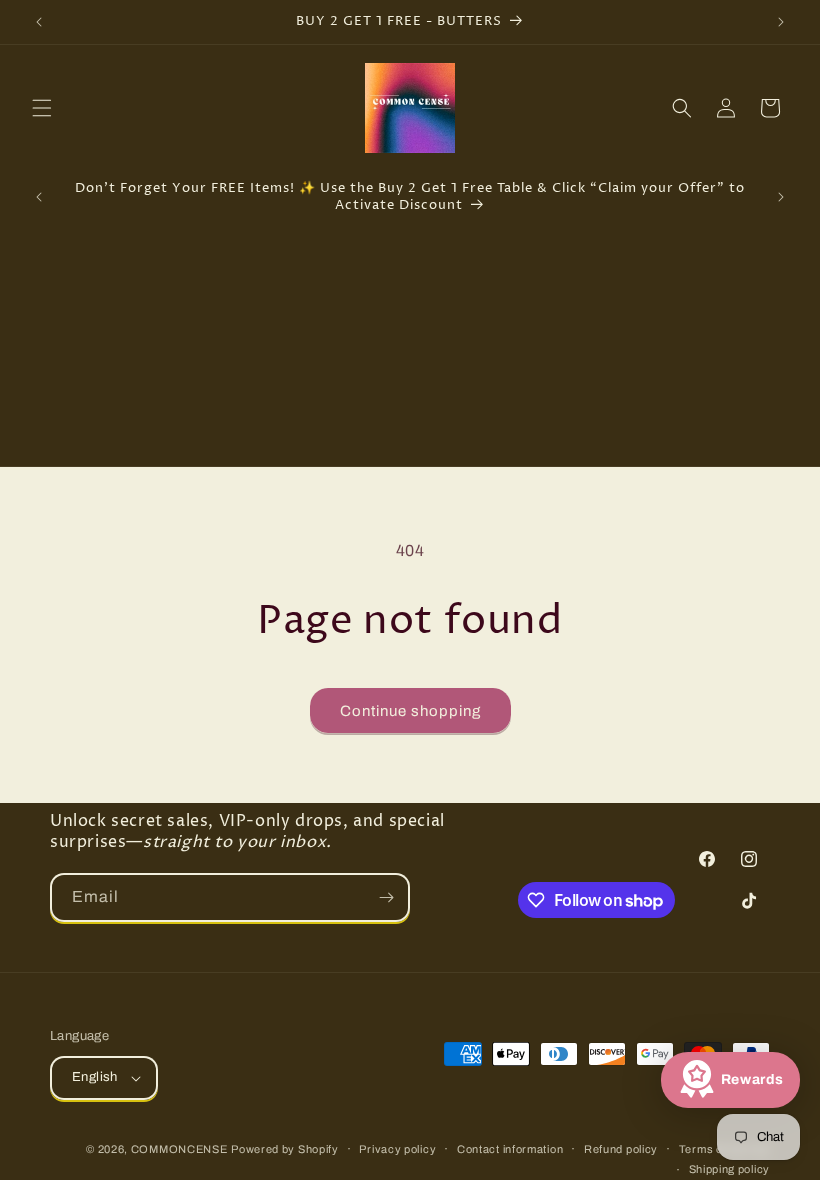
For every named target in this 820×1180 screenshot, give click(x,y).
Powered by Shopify (285, 1149)
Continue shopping (410, 711)
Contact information (510, 1149)
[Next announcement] (781, 22)
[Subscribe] (386, 897)
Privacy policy (397, 1149)
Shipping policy (730, 1169)
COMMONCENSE (179, 1149)
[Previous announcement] (39, 22)
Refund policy (621, 1149)
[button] (42, 108)
